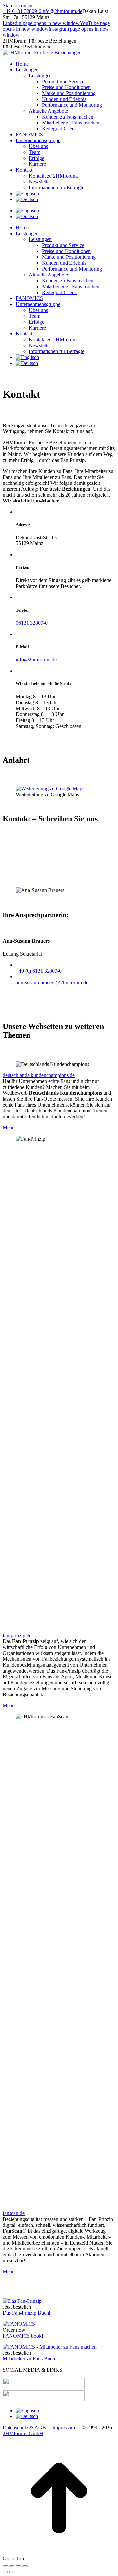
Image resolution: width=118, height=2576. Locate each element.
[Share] (12, 2566)
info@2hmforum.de (62, 11)
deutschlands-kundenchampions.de (39, 1075)
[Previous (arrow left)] (5, 2572)
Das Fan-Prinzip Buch (26, 2313)
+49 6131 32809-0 (22, 11)
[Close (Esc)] (5, 2566)
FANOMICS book (22, 2336)
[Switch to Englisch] (27, 193)
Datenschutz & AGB (24, 2427)
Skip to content (18, 5)
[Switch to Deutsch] (27, 216)
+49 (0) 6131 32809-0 (39, 971)
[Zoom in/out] (25, 2566)
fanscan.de (14, 2213)
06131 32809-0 (32, 623)
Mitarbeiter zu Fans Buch (29, 2359)
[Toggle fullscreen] (18, 2566)
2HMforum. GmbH (23, 2433)
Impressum (64, 2427)
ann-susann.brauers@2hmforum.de (52, 983)
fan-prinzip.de (17, 1635)
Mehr (8, 1128)
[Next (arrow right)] (12, 2572)
